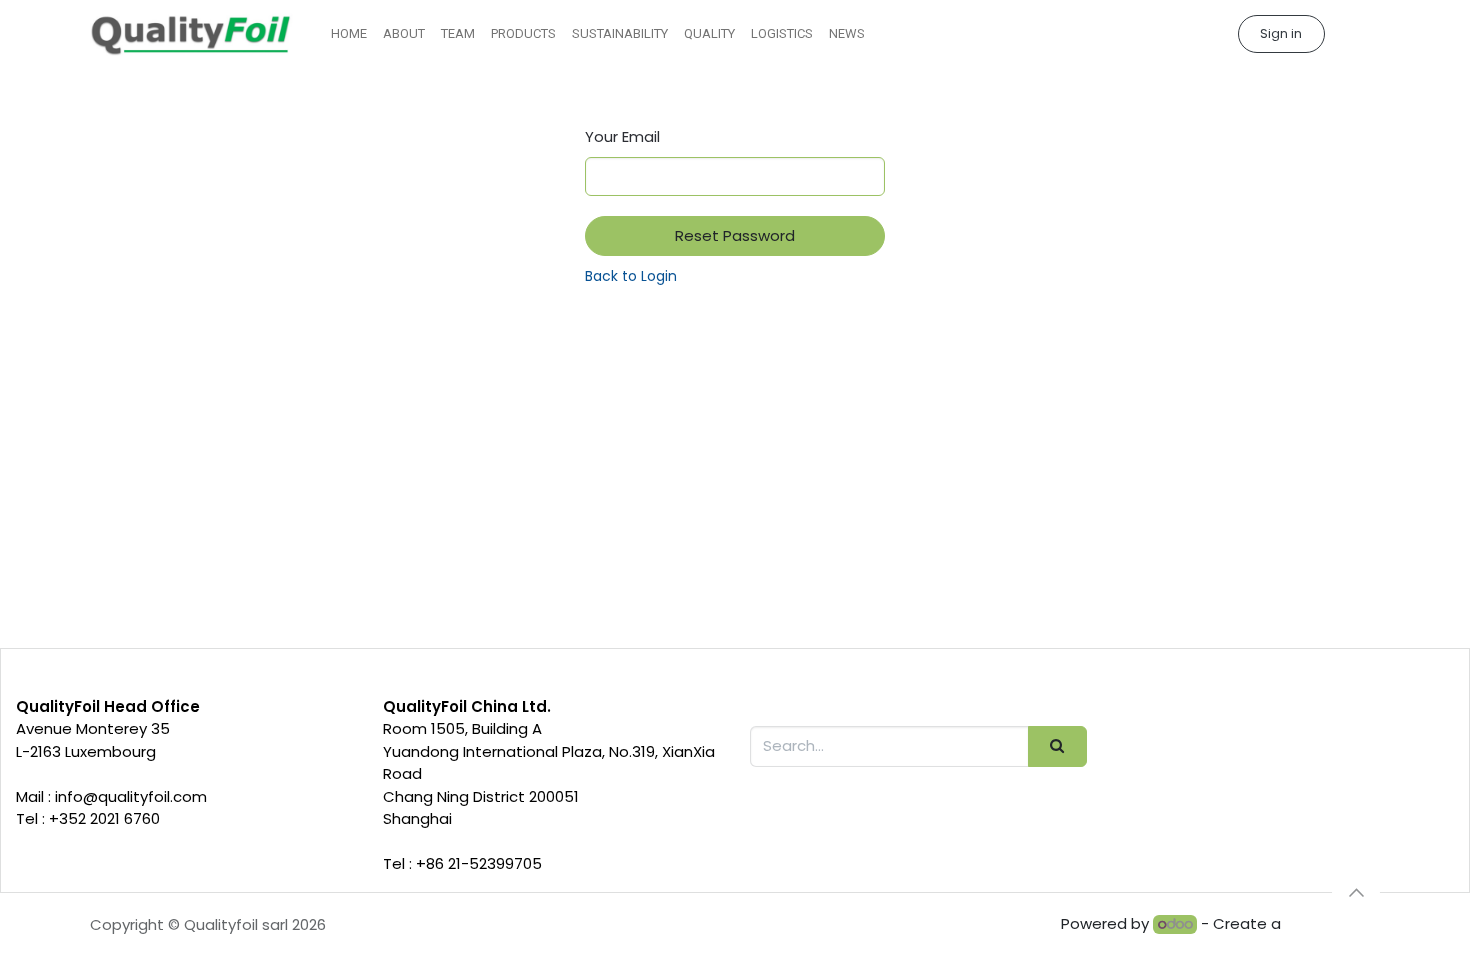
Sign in (1281, 33)
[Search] (1057, 746)
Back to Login (631, 276)
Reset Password (735, 235)
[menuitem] (349, 34)
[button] (1356, 893)
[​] (1357, 34)
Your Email (622, 136)
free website (1332, 923)
